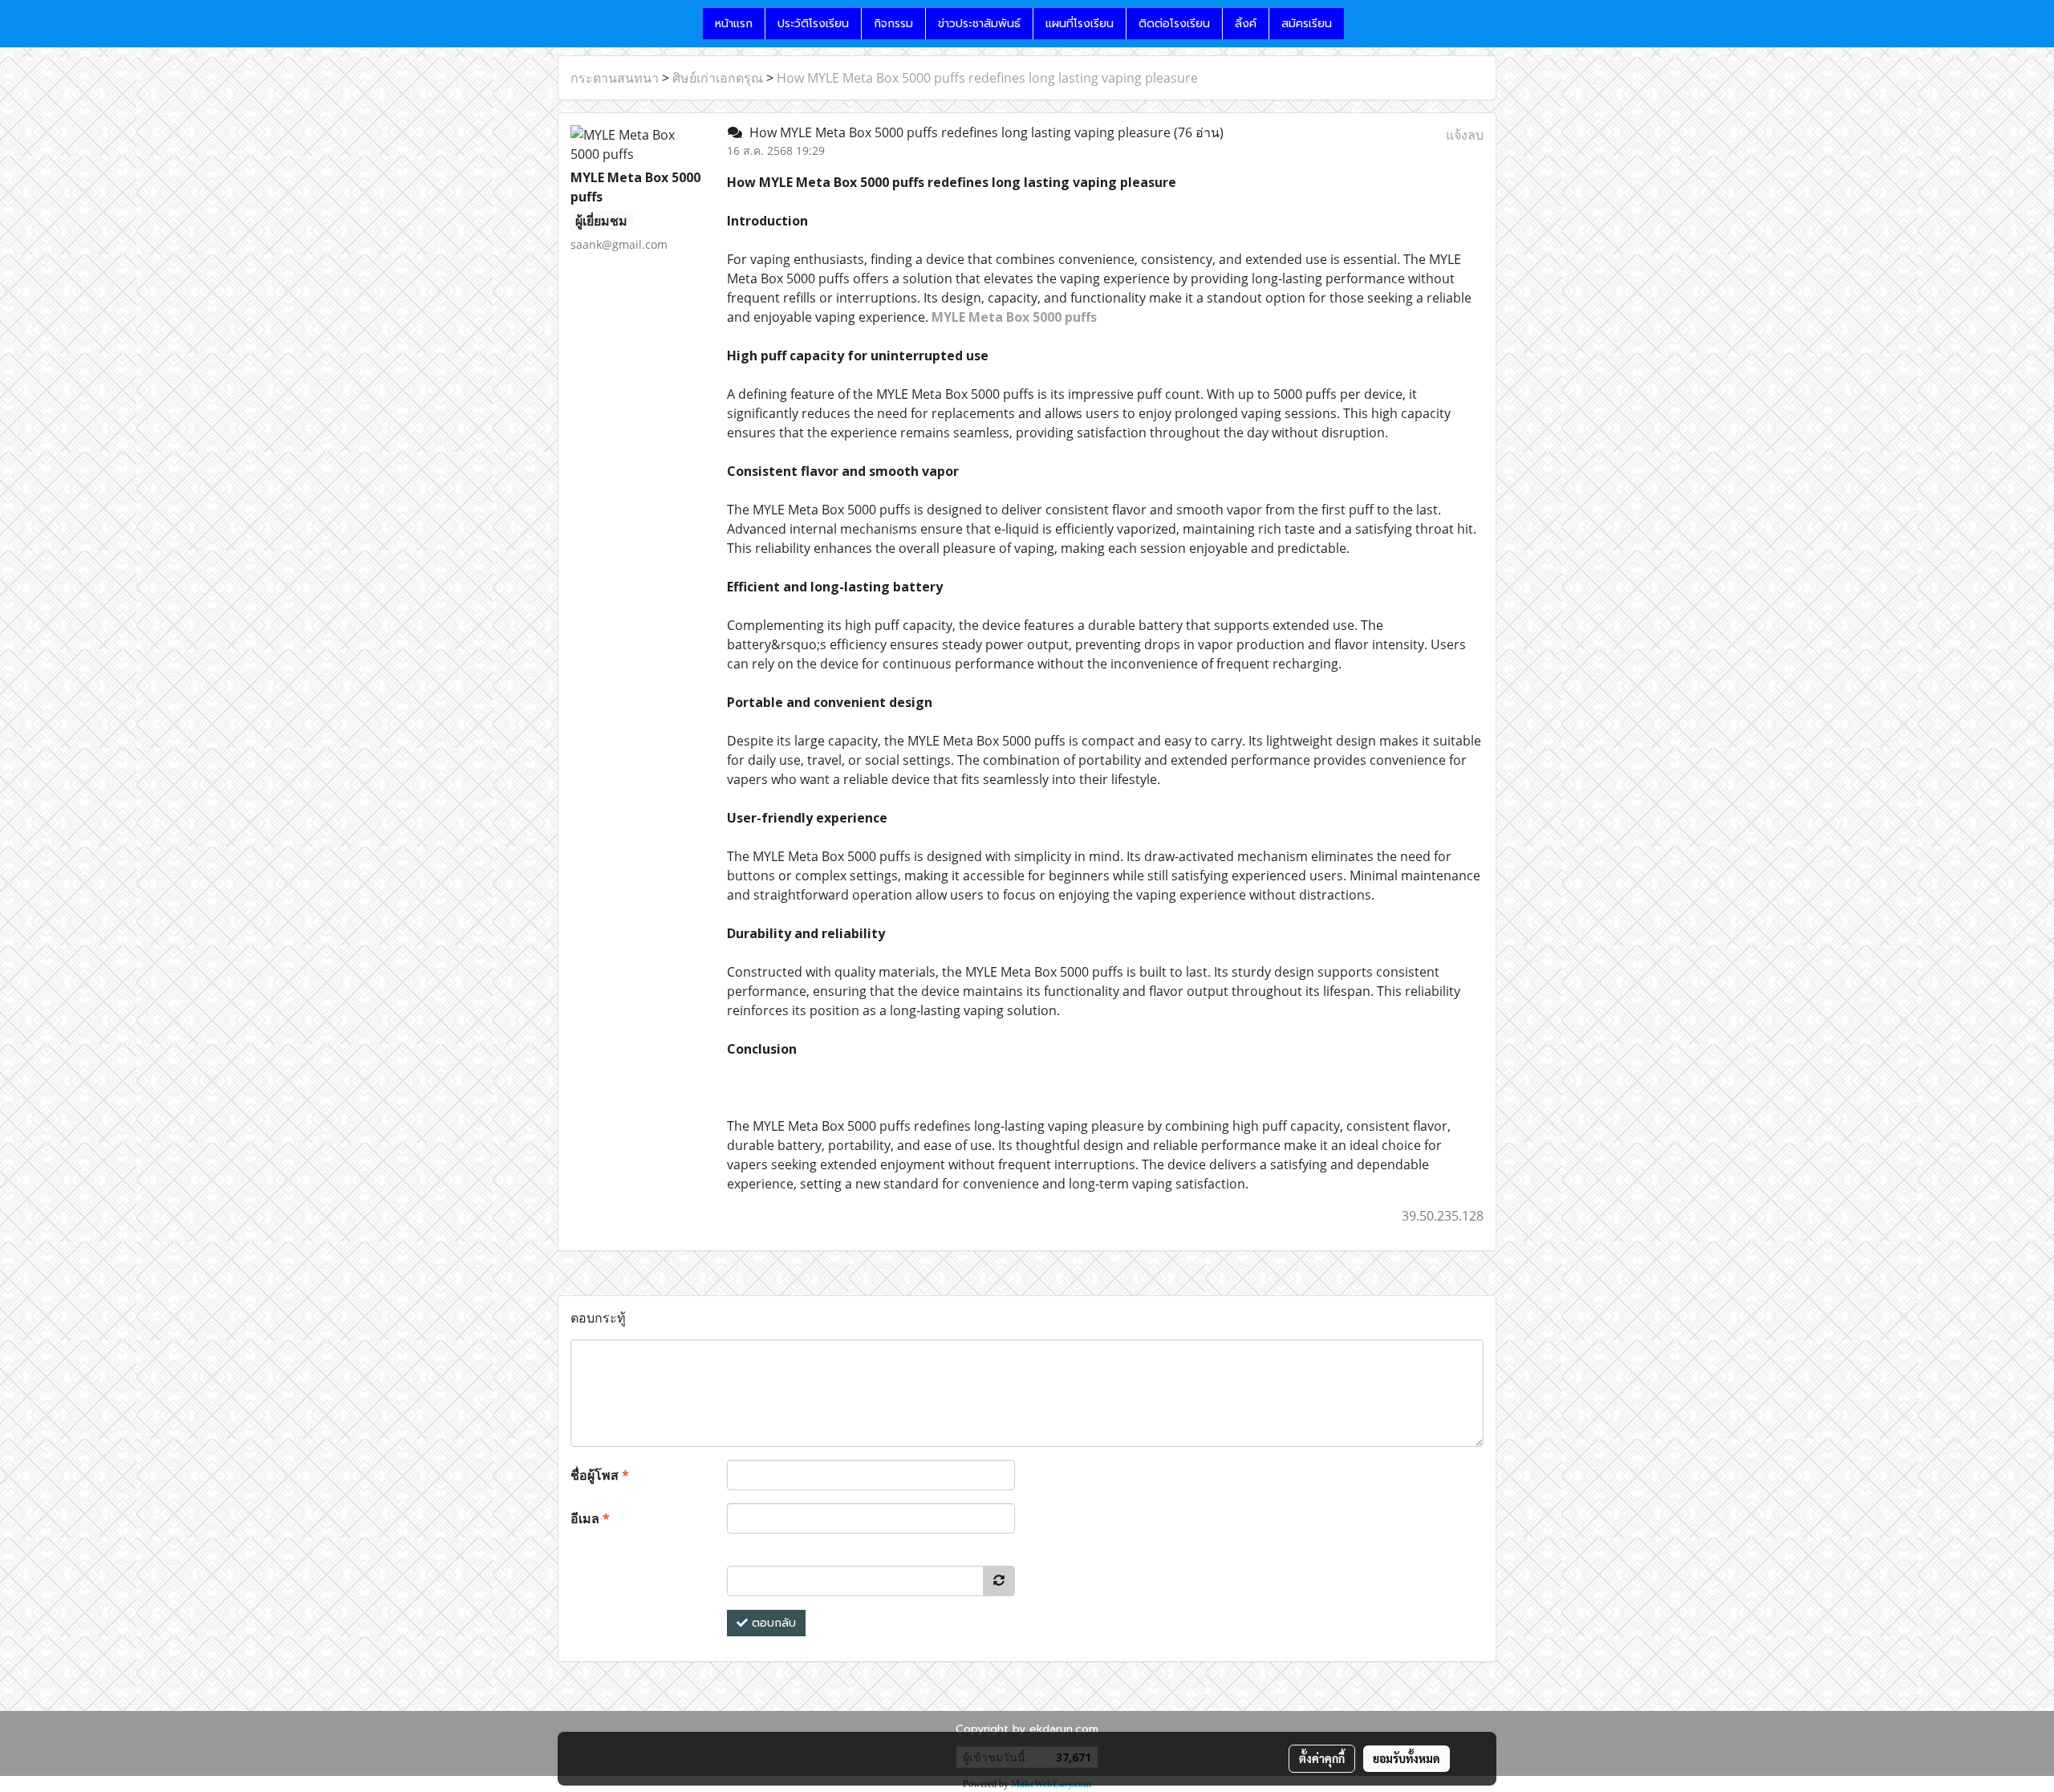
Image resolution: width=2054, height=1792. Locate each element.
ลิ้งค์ (1246, 24)
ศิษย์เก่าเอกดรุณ (718, 78)
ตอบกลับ (772, 1623)
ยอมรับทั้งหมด (1407, 1758)
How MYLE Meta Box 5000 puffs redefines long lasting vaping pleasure (987, 78)
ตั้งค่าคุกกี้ (1322, 1758)
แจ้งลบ (1465, 135)
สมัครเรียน (1307, 24)
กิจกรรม (893, 24)
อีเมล (590, 1518)
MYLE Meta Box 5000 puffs (1014, 317)
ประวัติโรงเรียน (813, 24)
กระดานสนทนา (615, 78)
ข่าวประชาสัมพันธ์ (979, 24)
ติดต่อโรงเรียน (1174, 24)
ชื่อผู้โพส (600, 1475)
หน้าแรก (734, 24)
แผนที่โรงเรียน (1080, 24)
